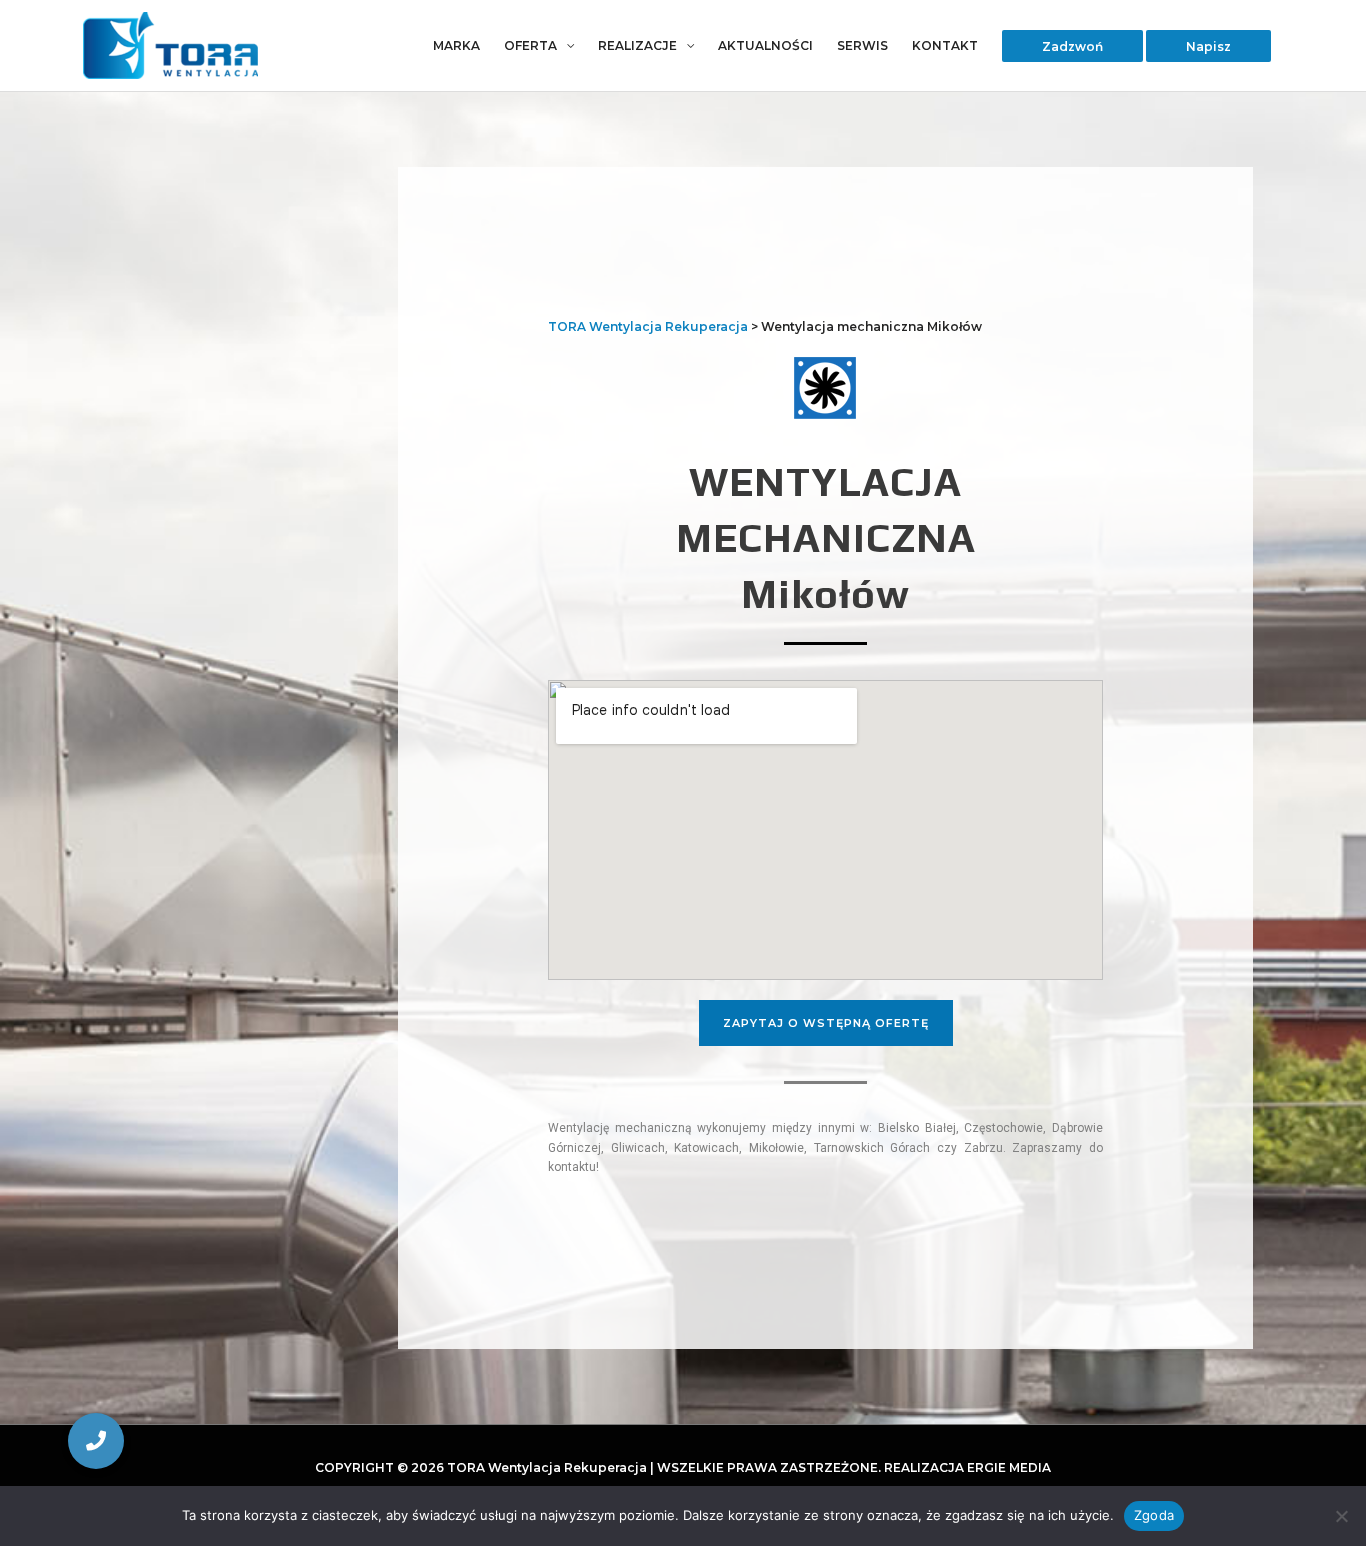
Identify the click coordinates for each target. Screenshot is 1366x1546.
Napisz (1208, 45)
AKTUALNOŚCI (765, 45)
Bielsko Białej (917, 1128)
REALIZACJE (637, 45)
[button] (96, 1441)
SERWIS (862, 45)
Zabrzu (983, 1148)
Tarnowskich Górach (872, 1148)
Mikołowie (776, 1148)
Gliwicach (638, 1148)
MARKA (456, 45)
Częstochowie (1003, 1128)
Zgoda (1154, 1515)
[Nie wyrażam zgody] (1341, 1516)
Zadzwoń (1072, 45)
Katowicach (706, 1148)
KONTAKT (945, 45)
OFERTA (530, 45)
